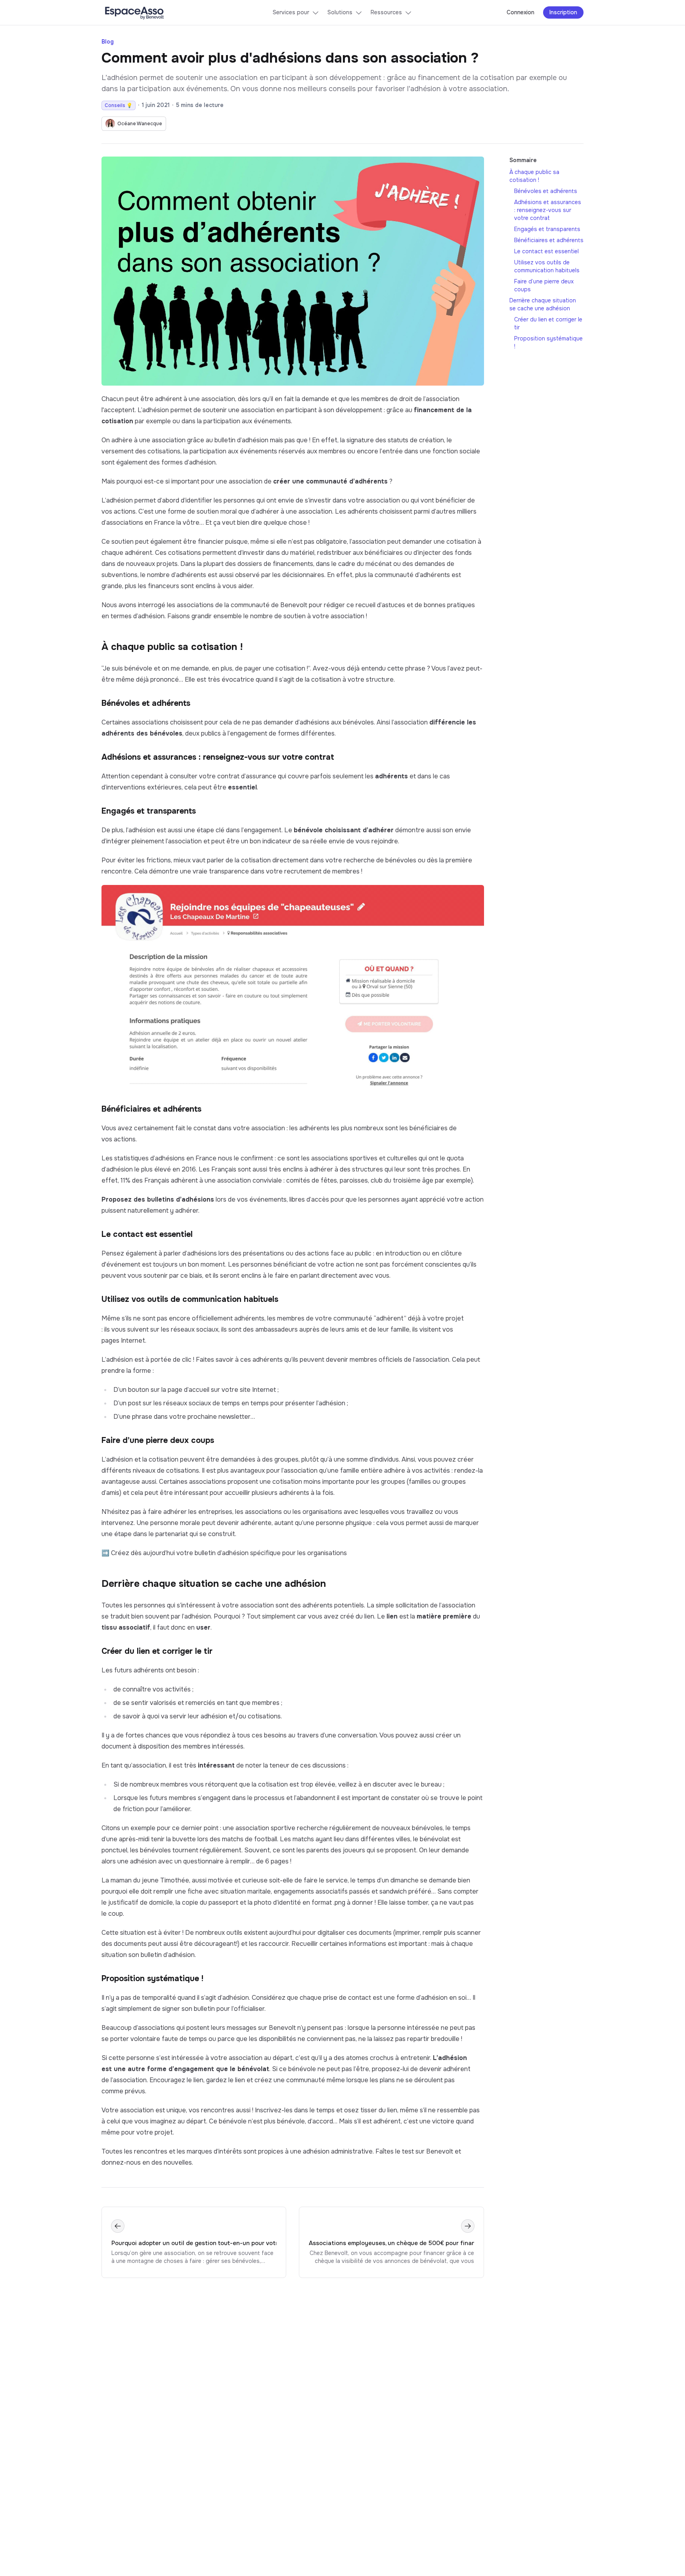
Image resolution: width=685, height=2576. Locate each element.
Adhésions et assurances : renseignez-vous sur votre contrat (218, 757)
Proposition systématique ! (152, 1979)
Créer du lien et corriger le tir (157, 1651)
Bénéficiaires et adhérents (151, 1109)
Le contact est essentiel (147, 1234)
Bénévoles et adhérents (146, 703)
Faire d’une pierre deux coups (158, 1440)
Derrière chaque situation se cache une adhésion (214, 1584)
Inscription (563, 12)
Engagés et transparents (149, 811)
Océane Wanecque (140, 124)
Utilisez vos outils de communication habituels (190, 1299)
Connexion (520, 12)
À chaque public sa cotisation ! (172, 647)
